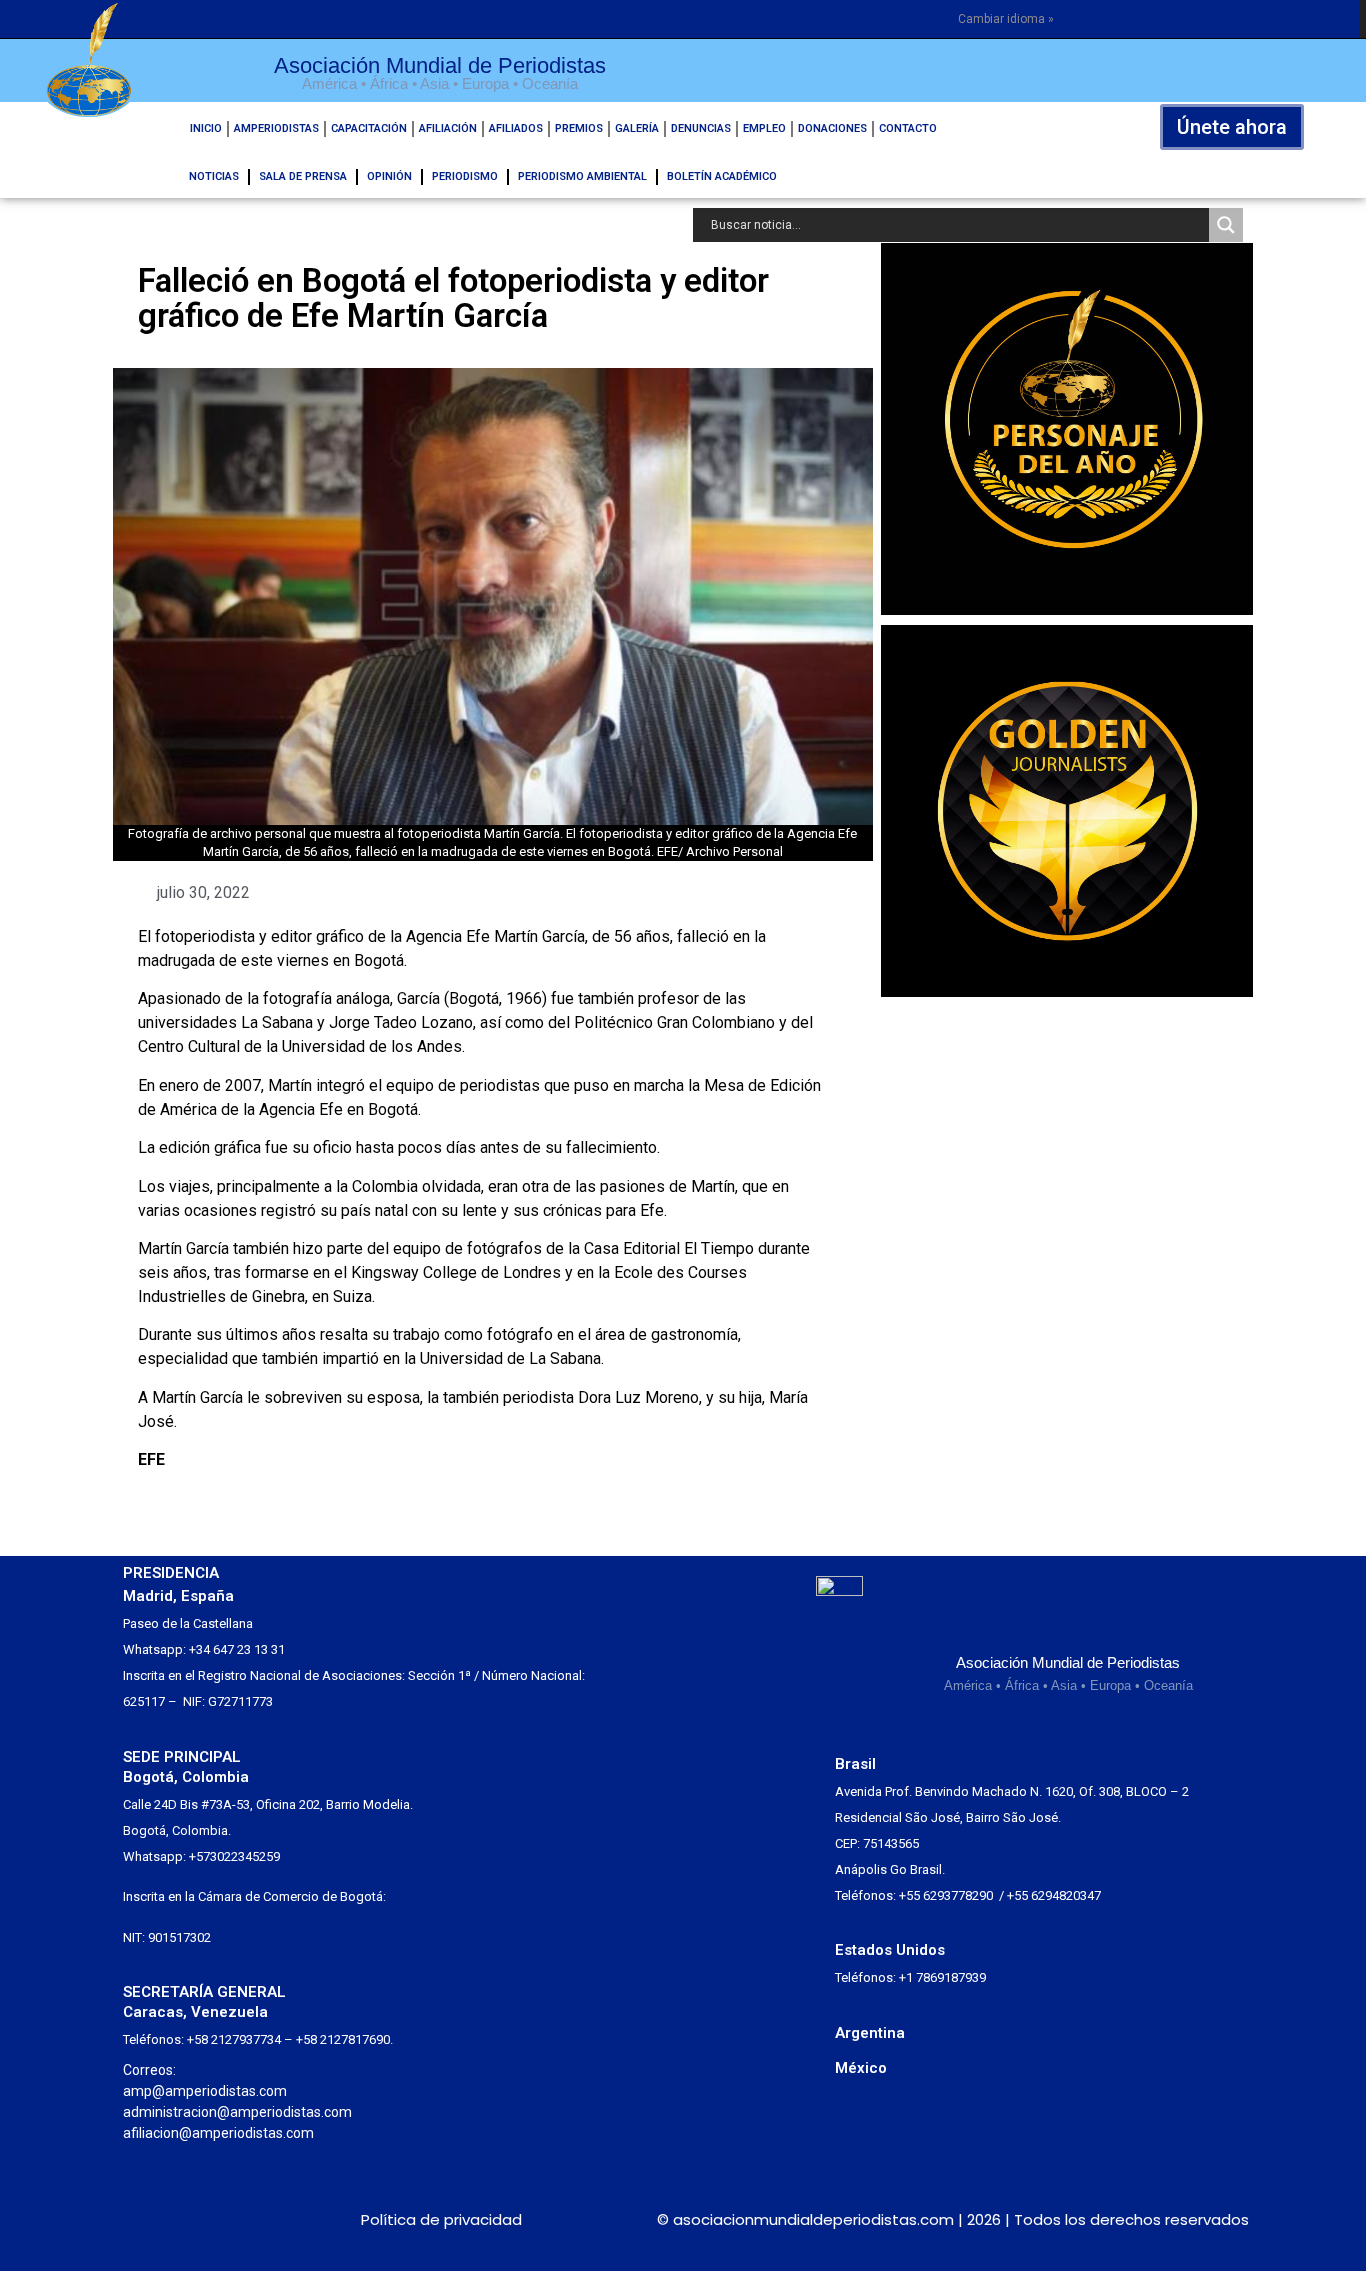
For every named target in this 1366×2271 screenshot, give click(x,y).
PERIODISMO (465, 176)
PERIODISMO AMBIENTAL (582, 176)
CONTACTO (908, 128)
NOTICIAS (214, 176)
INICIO (206, 128)
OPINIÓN (389, 176)
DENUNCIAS (701, 128)
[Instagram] (176, 2219)
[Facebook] (212, 2219)
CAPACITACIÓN (369, 128)
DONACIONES (832, 128)
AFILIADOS (516, 128)
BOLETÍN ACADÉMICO (722, 176)
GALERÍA (637, 128)
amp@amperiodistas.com (205, 2091)
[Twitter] (139, 2219)
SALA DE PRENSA (303, 176)
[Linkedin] (249, 2219)
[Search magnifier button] (1226, 225)
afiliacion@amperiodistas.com (218, 2133)
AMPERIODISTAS (276, 128)
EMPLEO (764, 128)
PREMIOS (579, 128)
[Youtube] (285, 2219)
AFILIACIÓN (448, 128)
